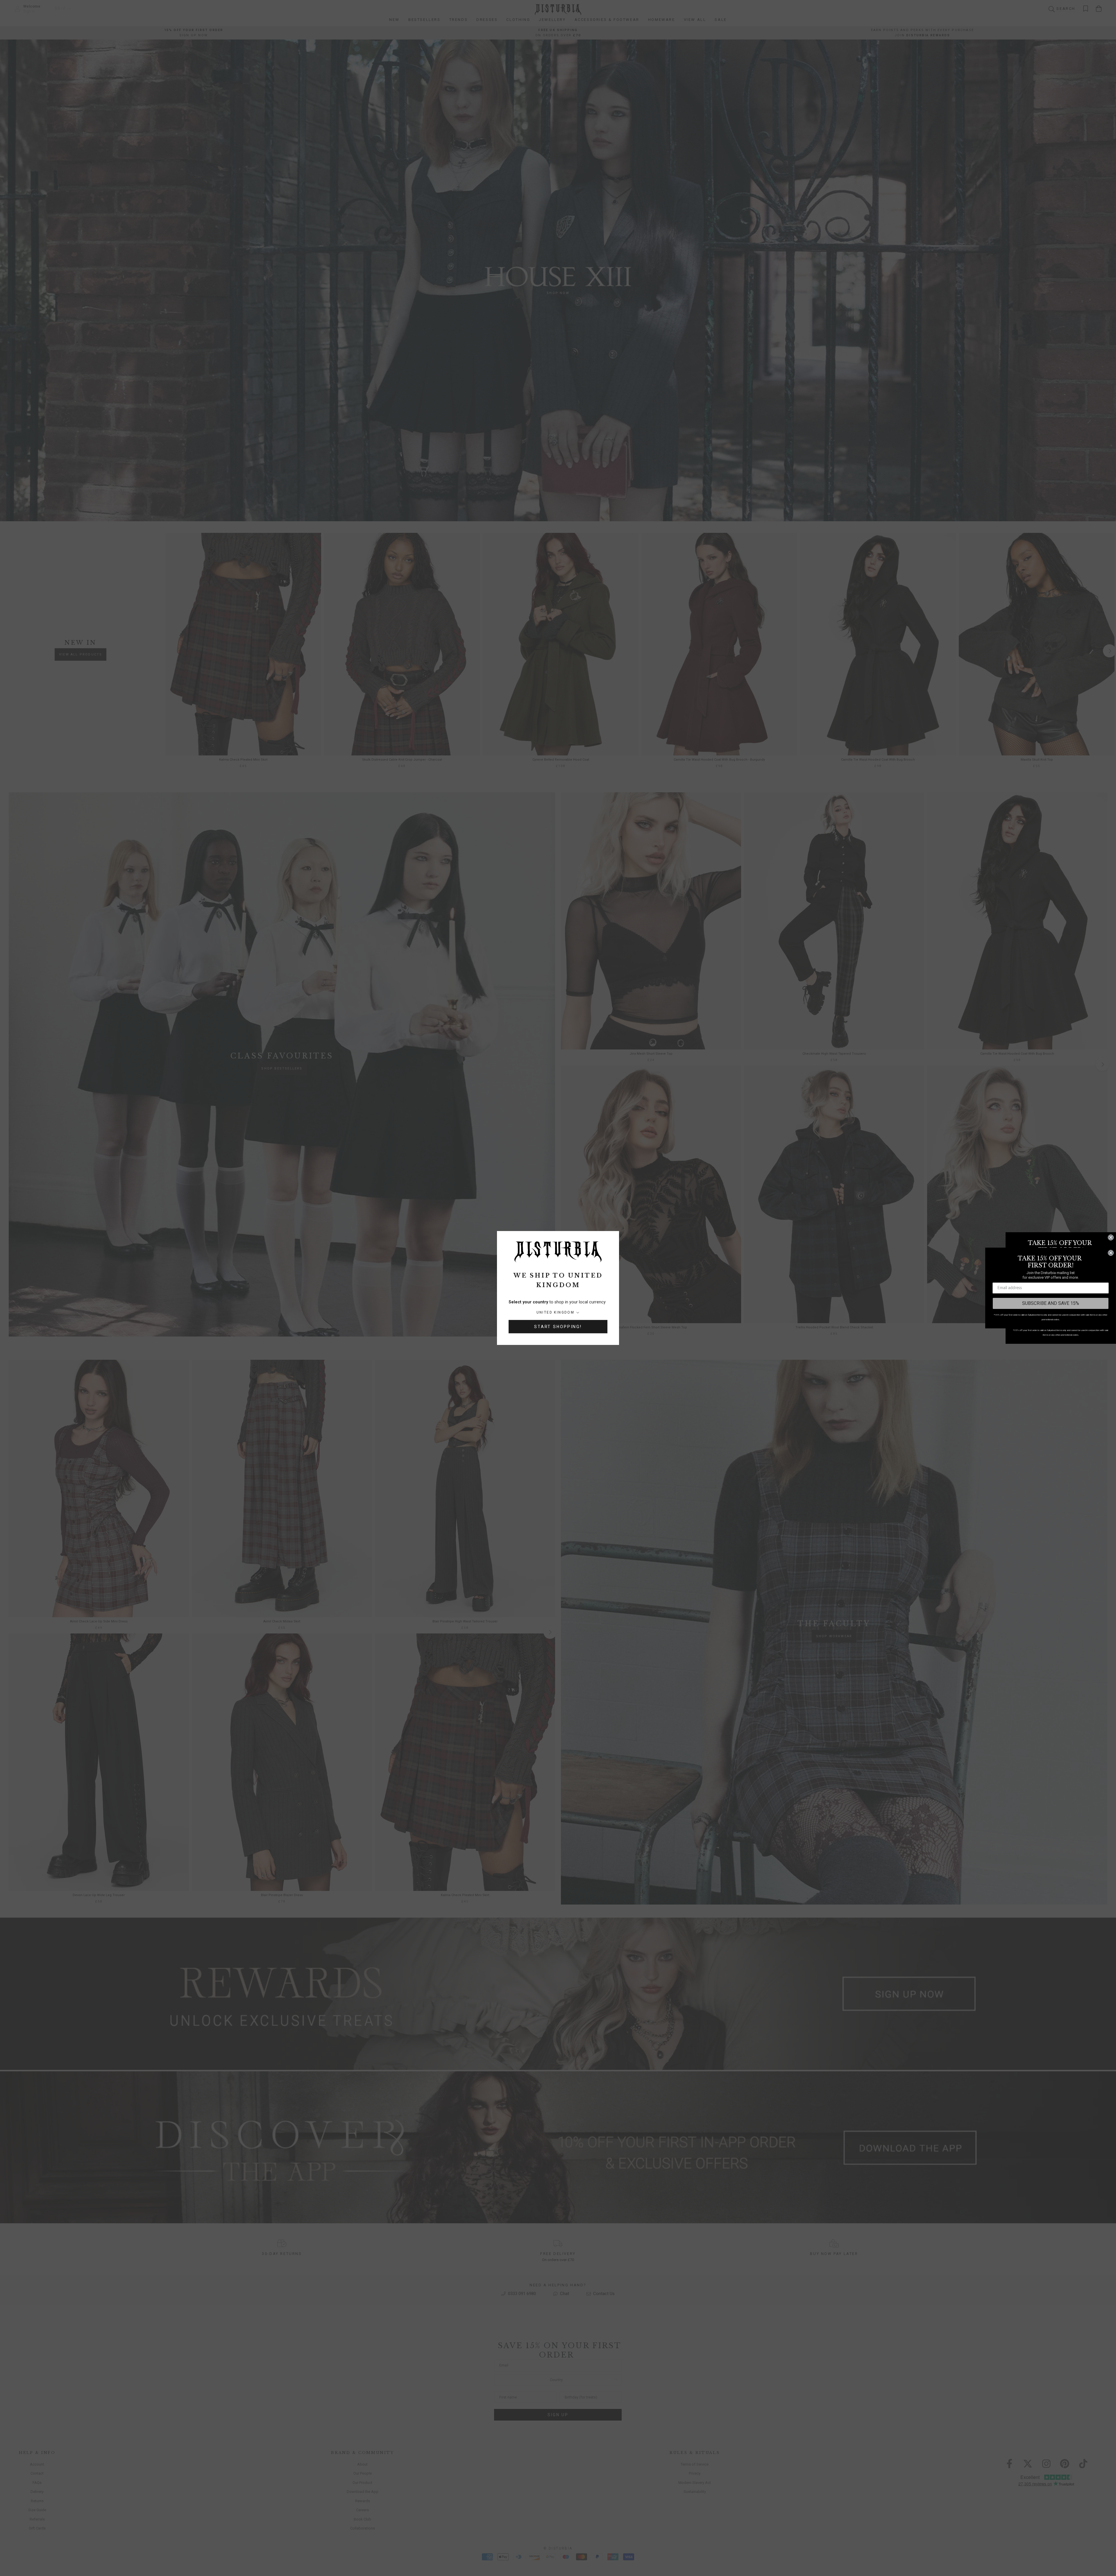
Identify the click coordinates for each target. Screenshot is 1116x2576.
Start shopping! (558, 1327)
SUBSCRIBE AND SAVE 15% (1051, 1303)
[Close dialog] (1111, 1237)
